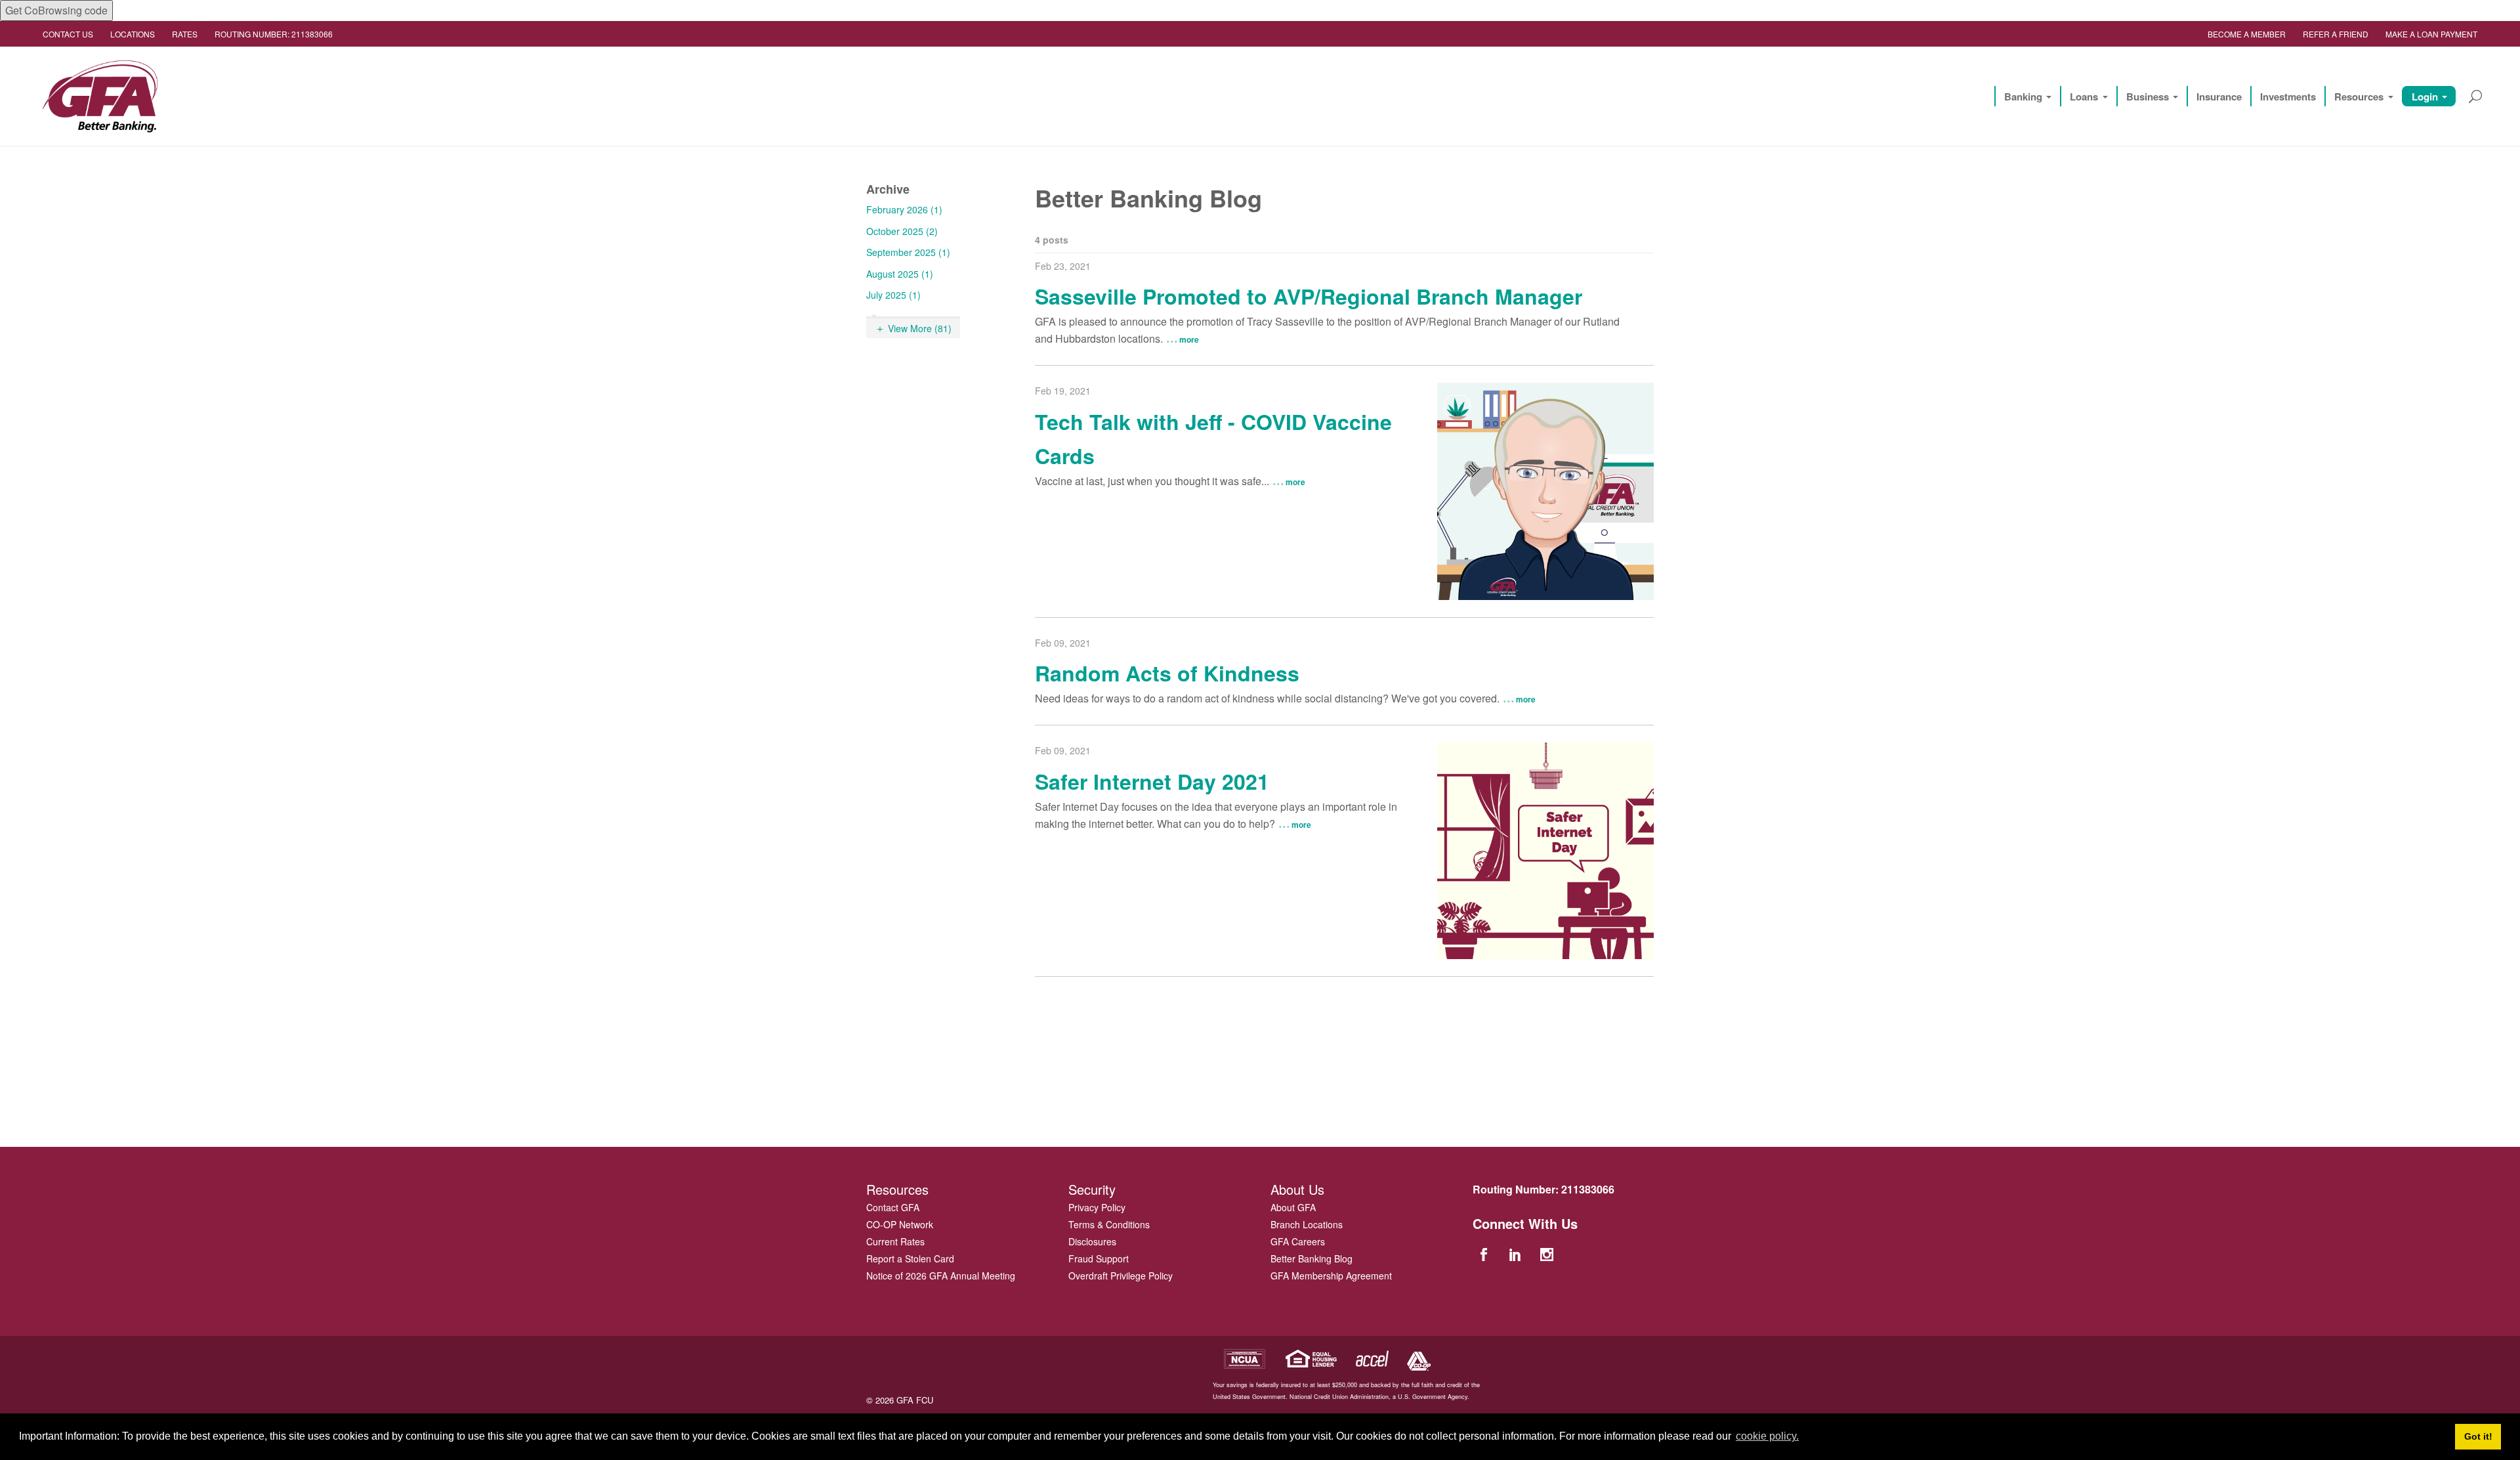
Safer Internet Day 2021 (1152, 781)
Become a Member (2247, 34)
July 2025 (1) (893, 295)
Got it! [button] (2478, 1436)
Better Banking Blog (1312, 1258)
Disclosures (1092, 1241)
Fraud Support (1099, 1258)
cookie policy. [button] (1767, 1436)
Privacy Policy (1097, 1207)
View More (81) (920, 328)
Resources (2359, 97)
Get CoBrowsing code (56, 10)
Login (2425, 97)
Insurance (2219, 97)
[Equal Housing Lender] (1312, 1357)
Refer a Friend (2336, 34)
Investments (2288, 97)
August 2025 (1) (900, 274)
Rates (185, 34)
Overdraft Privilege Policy (1121, 1276)
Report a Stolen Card (910, 1258)
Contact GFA (893, 1207)
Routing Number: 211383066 (274, 34)
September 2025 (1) (908, 252)
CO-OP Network (900, 1224)
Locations (133, 34)
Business (2148, 97)
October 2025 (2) (902, 231)
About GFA (1293, 1207)
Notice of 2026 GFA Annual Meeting (941, 1276)
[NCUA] (1244, 1357)
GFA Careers (1298, 1241)
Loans (2084, 97)
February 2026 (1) (904, 209)
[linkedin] (1517, 1254)
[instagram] (1549, 1254)
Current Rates (895, 1241)
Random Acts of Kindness (1167, 673)
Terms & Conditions (1109, 1224)
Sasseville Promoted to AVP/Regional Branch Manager (1309, 296)
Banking (2023, 97)
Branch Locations (1307, 1224)
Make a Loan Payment (2431, 34)
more (1189, 339)
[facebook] (1485, 1254)
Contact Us (68, 34)
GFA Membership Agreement (1331, 1276)
